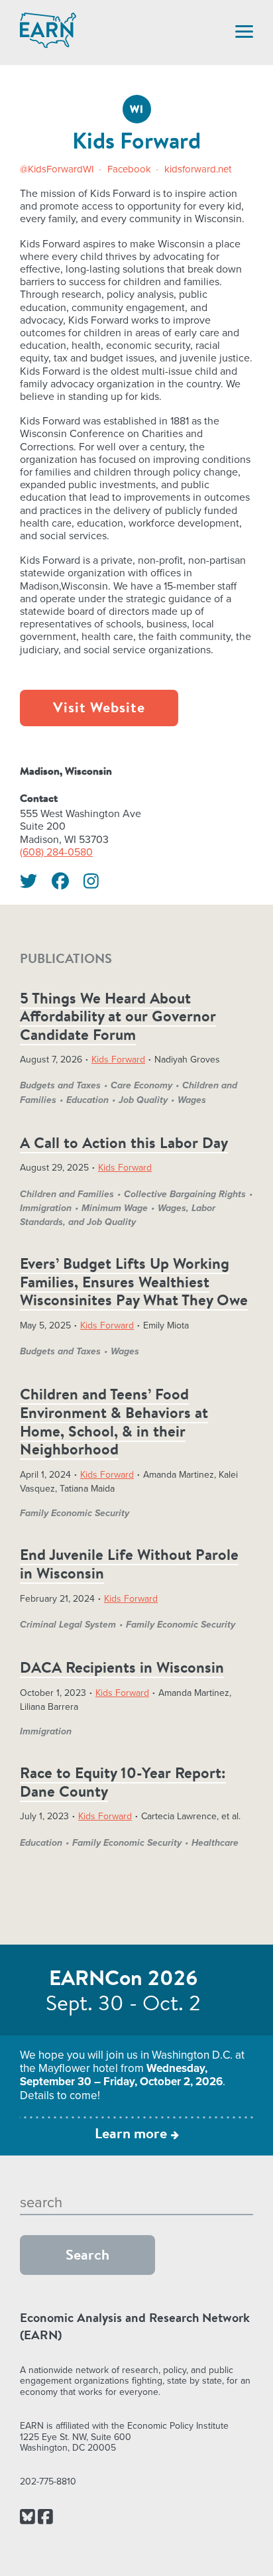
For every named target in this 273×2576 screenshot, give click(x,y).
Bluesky (27, 2518)
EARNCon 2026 (124, 1980)
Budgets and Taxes (60, 1085)
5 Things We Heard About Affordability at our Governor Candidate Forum (118, 1018)
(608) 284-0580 (56, 852)
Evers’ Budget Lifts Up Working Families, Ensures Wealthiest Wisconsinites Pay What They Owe (134, 1283)
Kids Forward (118, 1060)
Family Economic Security (75, 1513)
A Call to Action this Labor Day (124, 1144)
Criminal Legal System (68, 1625)
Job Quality (143, 1100)
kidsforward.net (198, 169)
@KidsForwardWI (58, 169)
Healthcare (215, 1843)
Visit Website (99, 709)
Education (87, 1100)
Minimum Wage (115, 1208)
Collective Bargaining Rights (185, 1194)
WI (137, 110)
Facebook (131, 169)
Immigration (46, 1208)
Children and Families (67, 1194)
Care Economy (141, 1085)
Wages (192, 1100)
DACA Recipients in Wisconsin (122, 1669)
